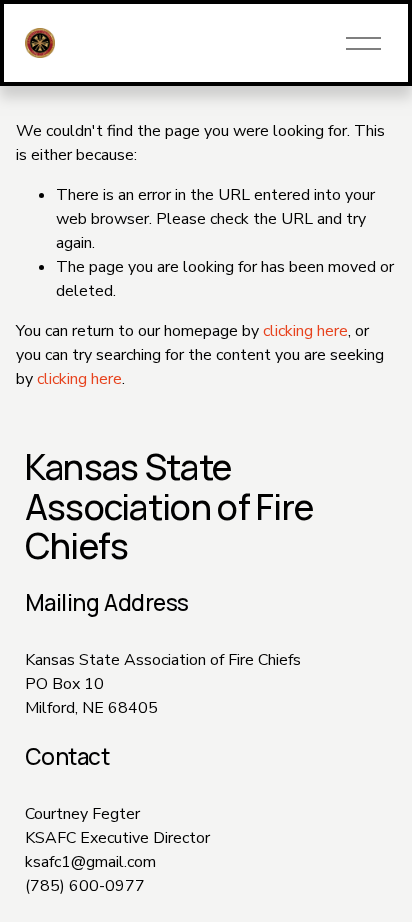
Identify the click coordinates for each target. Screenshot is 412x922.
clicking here (305, 331)
